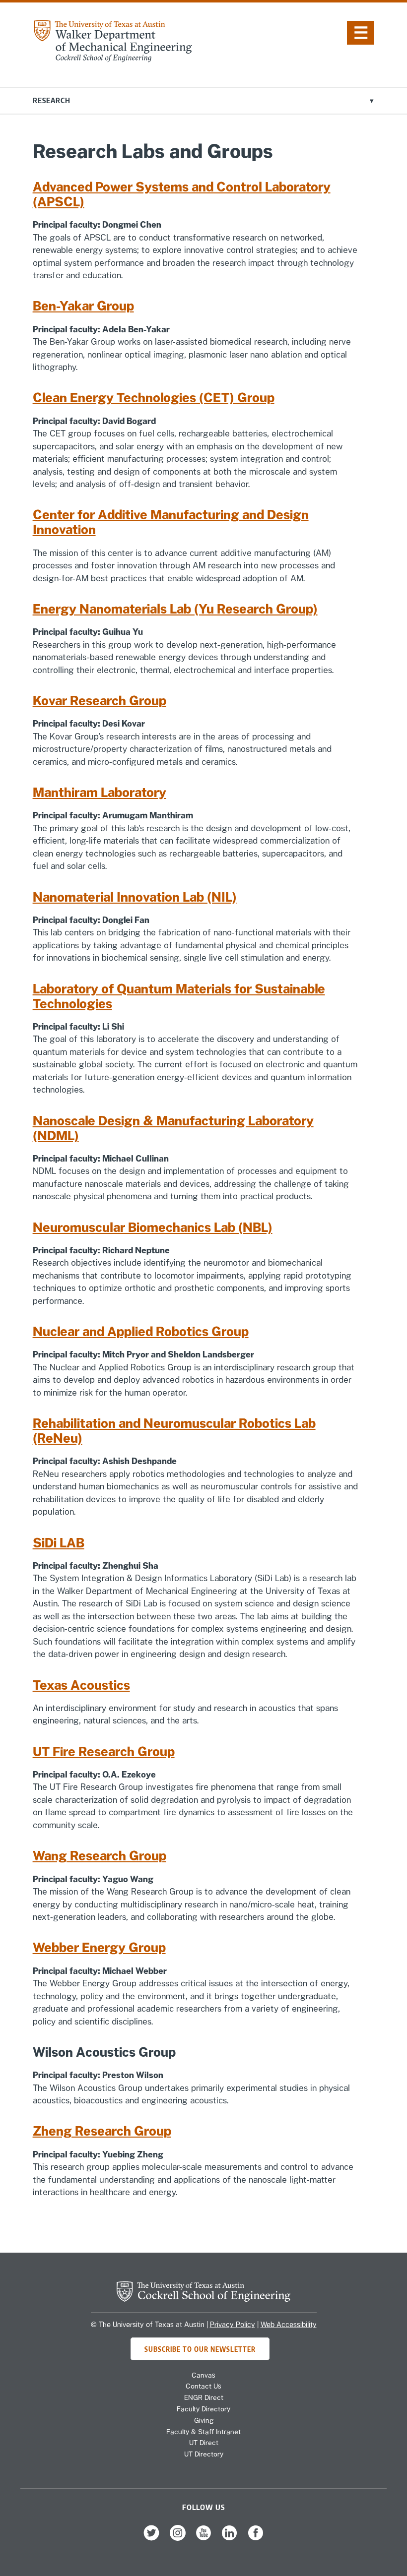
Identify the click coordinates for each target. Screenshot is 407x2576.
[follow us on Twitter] (151, 2538)
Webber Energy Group (99, 1948)
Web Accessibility (289, 2325)
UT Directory (204, 2454)
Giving (204, 2420)
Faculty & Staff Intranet (203, 2432)
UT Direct (204, 2443)
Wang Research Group (100, 1856)
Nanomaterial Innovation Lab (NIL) (135, 897)
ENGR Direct (204, 2397)
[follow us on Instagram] (178, 2538)
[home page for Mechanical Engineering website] (113, 60)
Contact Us (203, 2386)
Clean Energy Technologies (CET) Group (154, 398)
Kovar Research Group (100, 701)
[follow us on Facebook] (256, 2538)
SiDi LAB (59, 1543)
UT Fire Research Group (104, 1752)
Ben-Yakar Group (83, 306)
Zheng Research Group (102, 2131)
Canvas (203, 2375)
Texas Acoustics (81, 1685)
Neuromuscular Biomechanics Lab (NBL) (153, 1227)
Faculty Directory (203, 2409)
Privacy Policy (233, 2325)
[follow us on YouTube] (203, 2538)
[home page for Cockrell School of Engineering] (203, 2299)
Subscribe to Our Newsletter (200, 2349)
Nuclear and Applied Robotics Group (141, 1332)
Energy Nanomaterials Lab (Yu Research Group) (175, 609)
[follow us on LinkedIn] (229, 2538)
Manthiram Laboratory (100, 793)
